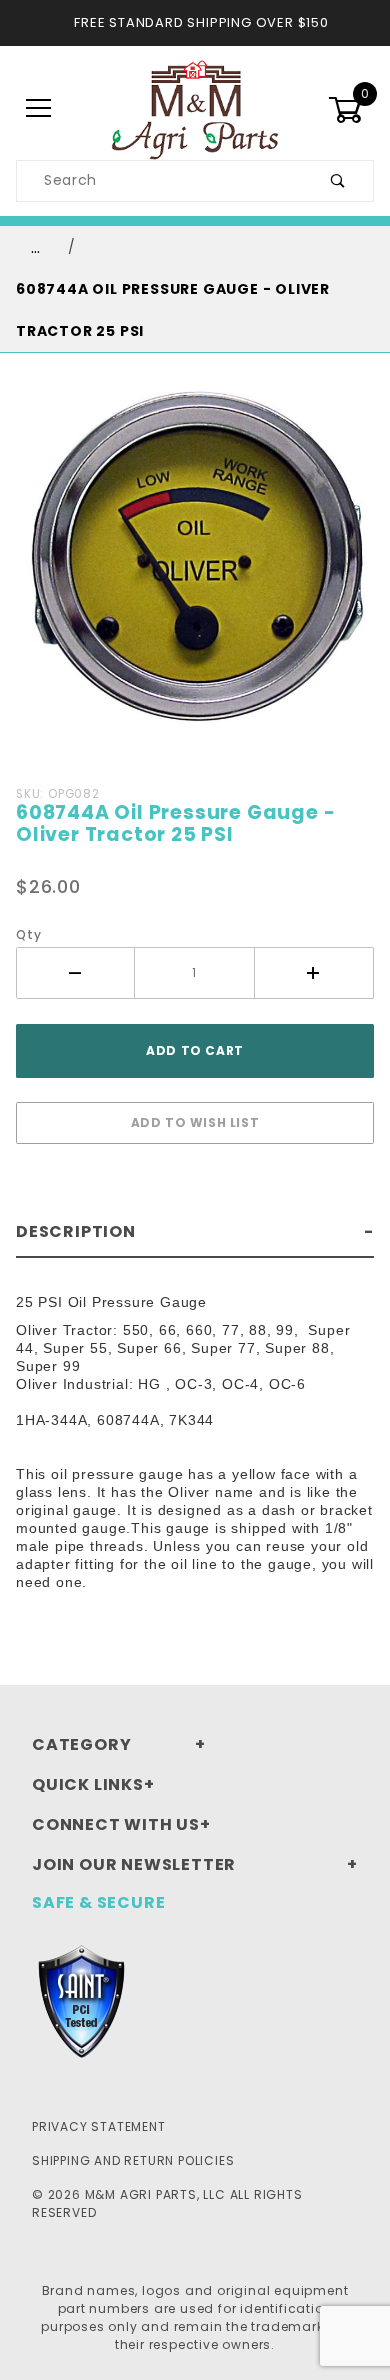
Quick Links (88, 1784)
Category (81, 1744)
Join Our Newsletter (134, 1864)
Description (76, 1231)
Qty (28, 934)
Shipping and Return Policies (133, 2160)
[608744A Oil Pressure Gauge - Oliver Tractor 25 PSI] (195, 572)
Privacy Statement (99, 2126)
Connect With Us (116, 1824)
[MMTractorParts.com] (194, 108)
